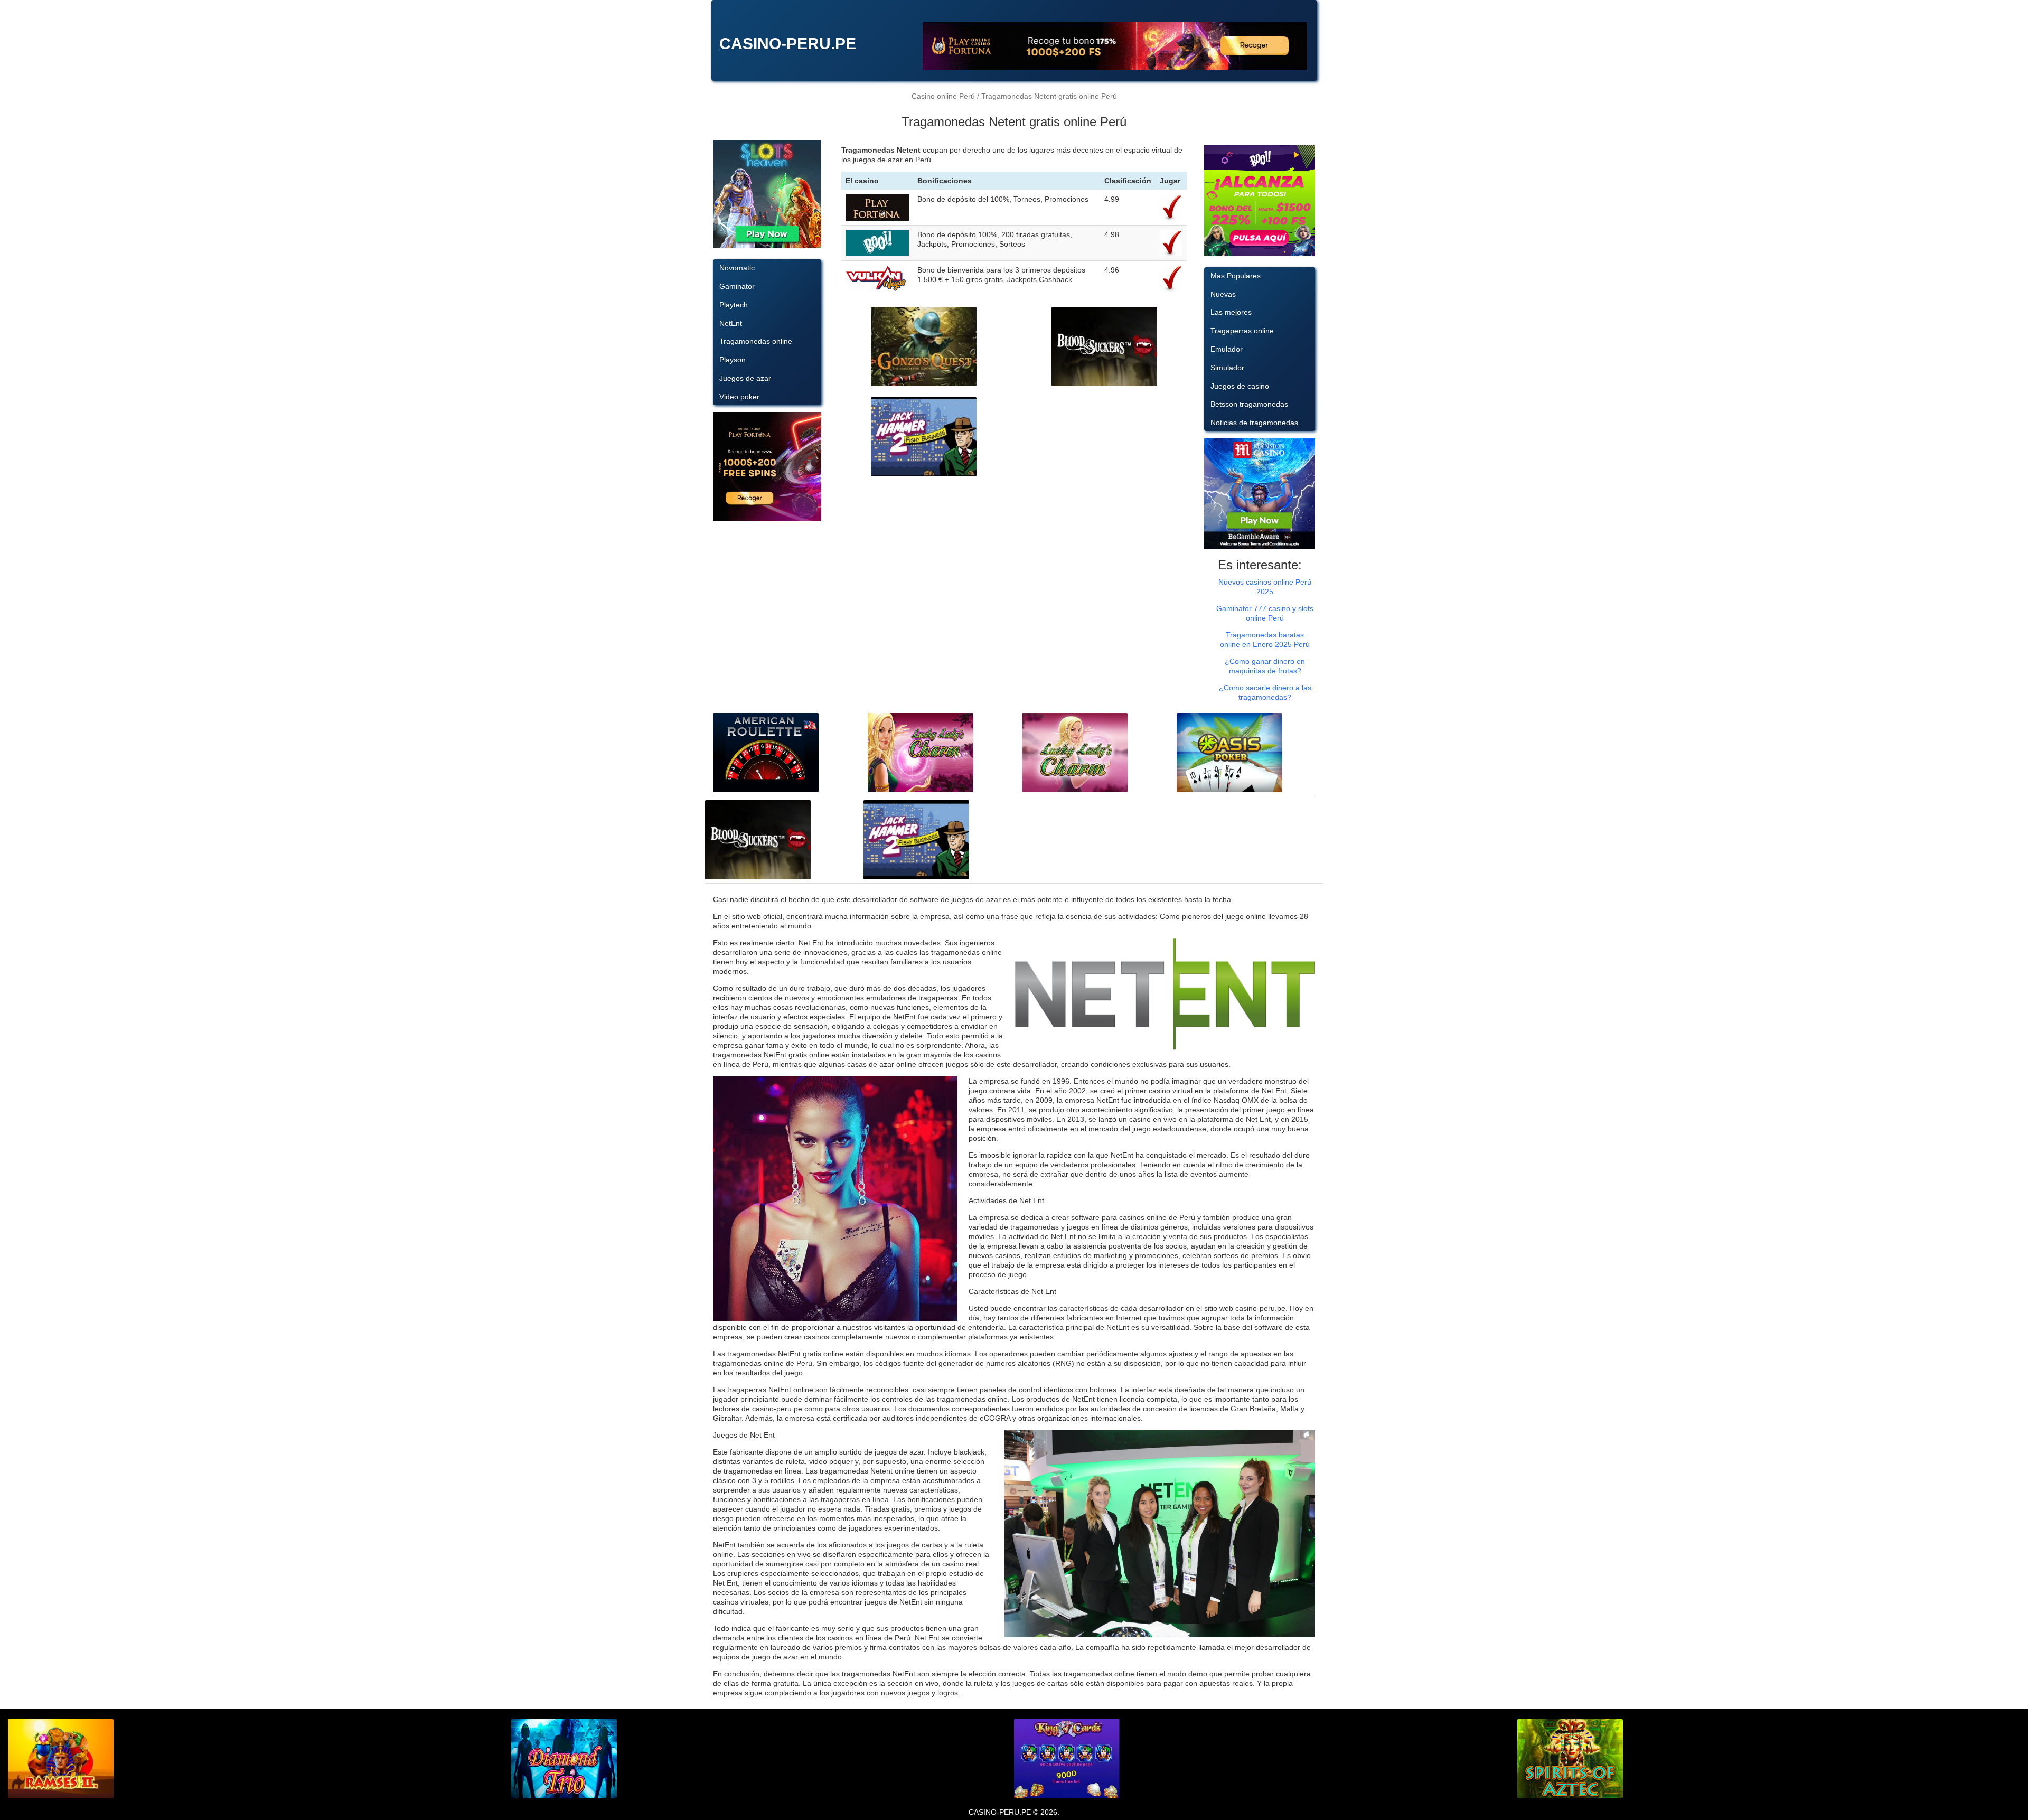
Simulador (1227, 368)
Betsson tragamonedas (1249, 404)
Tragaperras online (1242, 331)
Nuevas (1223, 294)
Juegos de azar (745, 378)
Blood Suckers (1104, 347)
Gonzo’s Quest (924, 347)
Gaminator (737, 286)
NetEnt (731, 323)
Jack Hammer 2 (924, 437)
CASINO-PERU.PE (788, 44)
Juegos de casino (1240, 386)
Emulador (1227, 349)
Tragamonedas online (756, 341)
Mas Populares (1236, 276)
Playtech (734, 305)
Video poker (739, 397)
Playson (733, 360)
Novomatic (737, 268)
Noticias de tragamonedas (1254, 423)
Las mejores (1231, 312)
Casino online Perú (943, 96)
